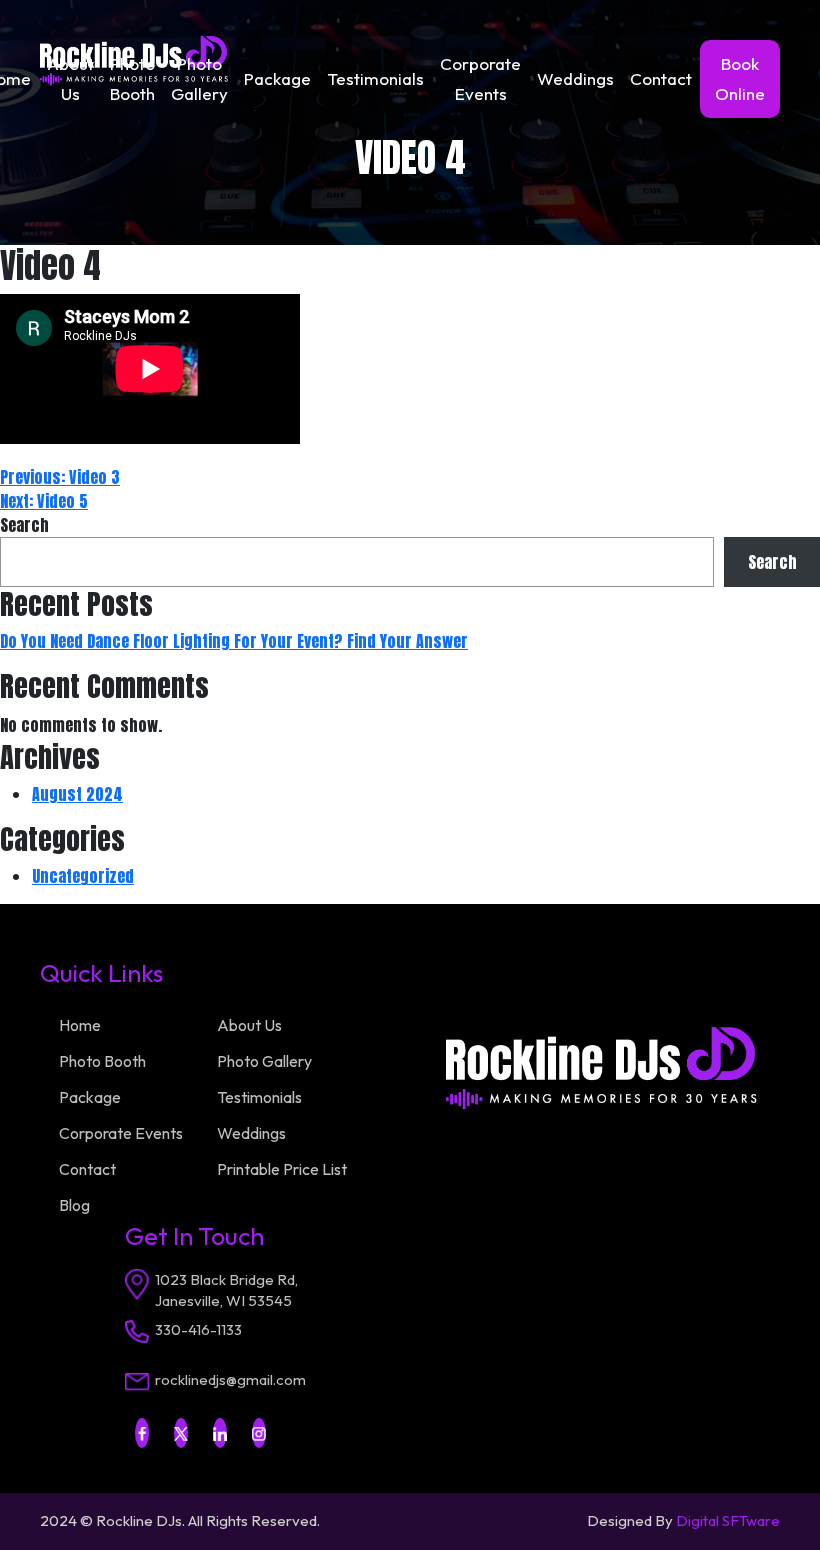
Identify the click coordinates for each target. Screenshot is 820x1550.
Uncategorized (83, 876)
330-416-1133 (198, 1329)
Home (80, 1025)
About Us (70, 78)
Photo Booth (132, 78)
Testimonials (375, 78)
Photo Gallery (199, 78)
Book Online (740, 78)
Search (24, 525)
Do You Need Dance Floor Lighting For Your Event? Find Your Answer (234, 641)
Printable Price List (282, 1169)
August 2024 (77, 794)
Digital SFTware (728, 1520)
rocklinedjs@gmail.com (230, 1379)
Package (277, 78)
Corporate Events (480, 78)
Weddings (575, 78)
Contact (661, 78)
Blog (74, 1205)
